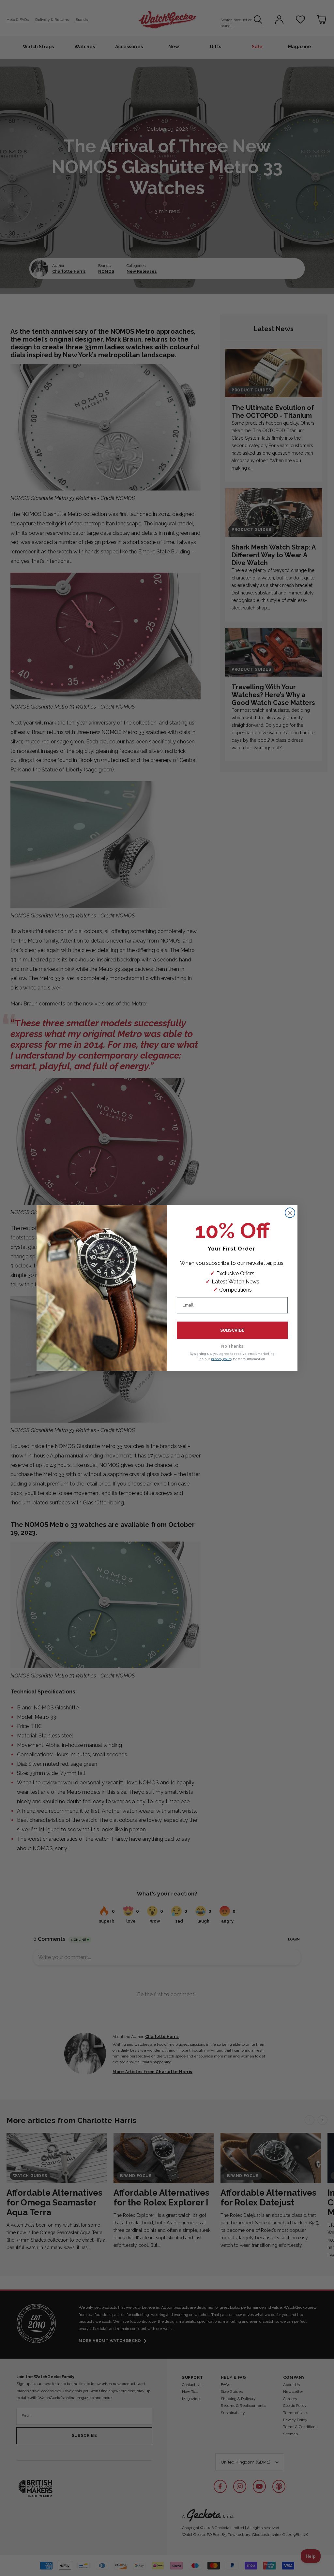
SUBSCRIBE (232, 1330)
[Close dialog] (290, 1213)
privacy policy (221, 1359)
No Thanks (232, 1346)
